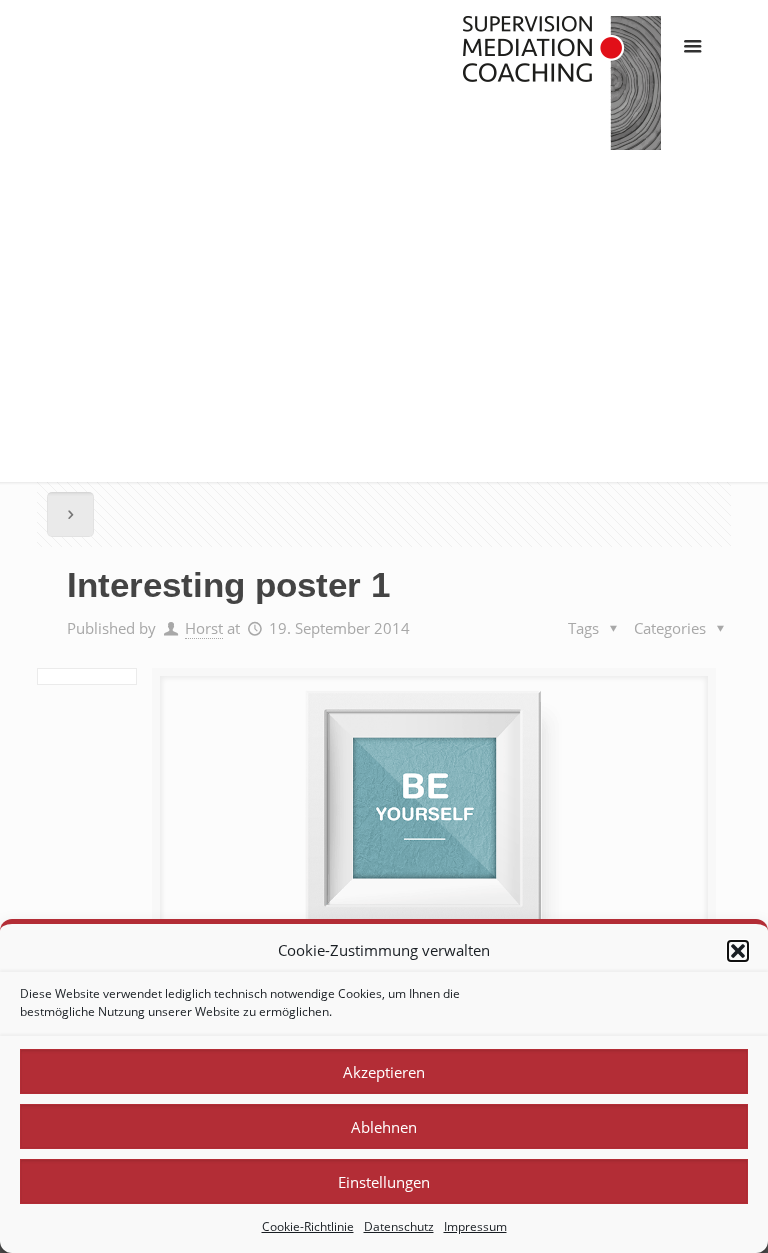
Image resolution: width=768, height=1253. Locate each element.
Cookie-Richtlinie (308, 1226)
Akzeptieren (384, 1072)
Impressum (475, 1226)
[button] (738, 951)
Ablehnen (384, 1127)
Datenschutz (399, 1226)
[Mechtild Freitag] (561, 85)
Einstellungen (384, 1182)
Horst (204, 628)
